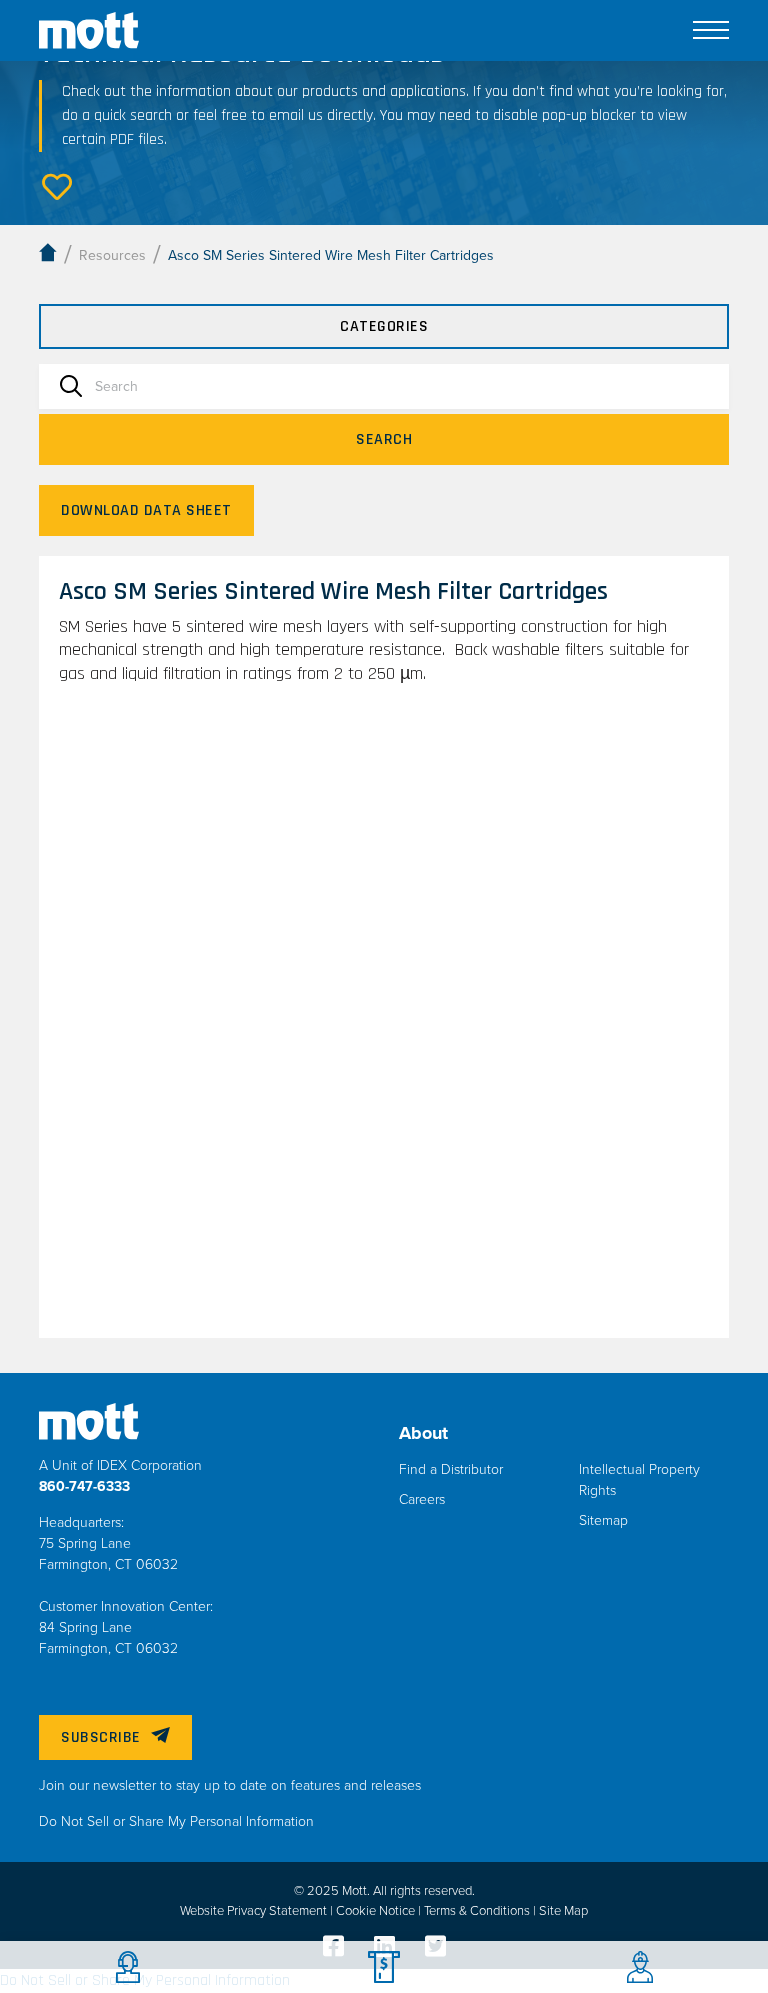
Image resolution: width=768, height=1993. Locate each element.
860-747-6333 (84, 1486)
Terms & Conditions (478, 1911)
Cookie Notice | (380, 1911)
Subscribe (101, 1737)
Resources (112, 255)
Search (384, 439)
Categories (384, 326)
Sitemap (603, 1520)
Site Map (563, 1911)
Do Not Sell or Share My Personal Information (176, 1821)
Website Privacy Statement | (258, 1911)
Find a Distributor (451, 1469)
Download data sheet (146, 510)
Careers (422, 1499)
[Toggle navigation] (711, 30)
